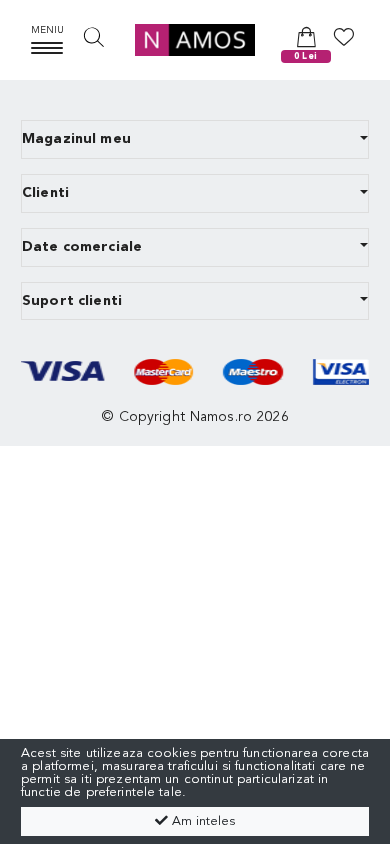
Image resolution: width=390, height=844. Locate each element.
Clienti (45, 193)
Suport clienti (72, 301)
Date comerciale (82, 247)
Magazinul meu (76, 139)
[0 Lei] (307, 36)
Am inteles (201, 821)
